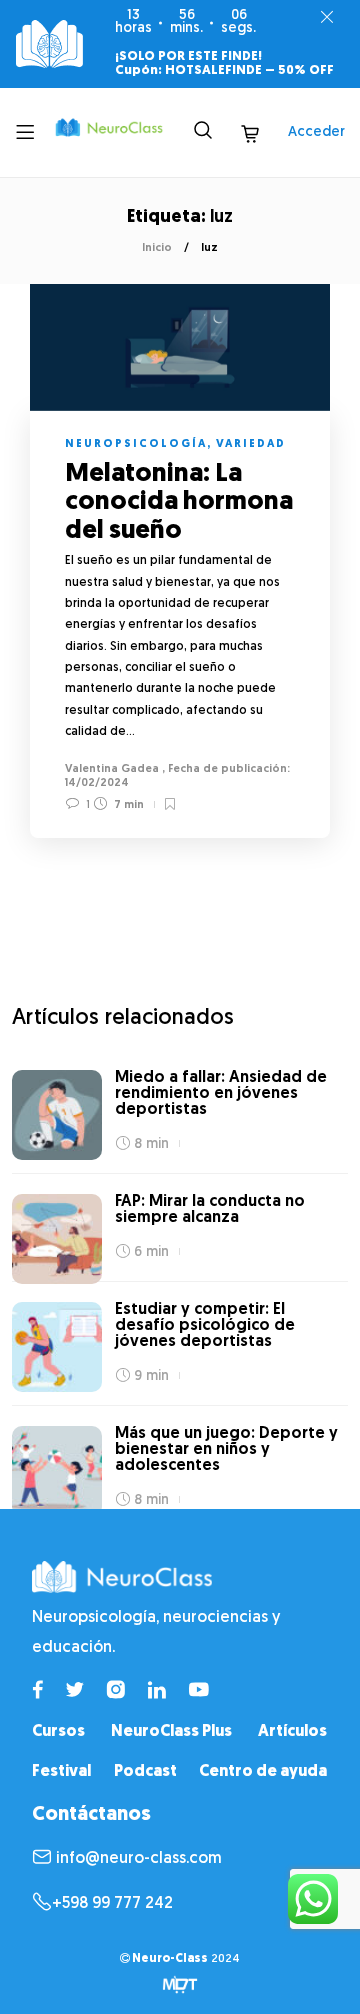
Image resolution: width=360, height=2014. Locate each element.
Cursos (58, 1732)
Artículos (292, 1732)
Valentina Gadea (112, 769)
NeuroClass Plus (171, 1732)
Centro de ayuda (263, 1772)
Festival (61, 1772)
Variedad (251, 444)
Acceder (316, 132)
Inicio (157, 248)
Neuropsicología (136, 444)
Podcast (145, 1772)
